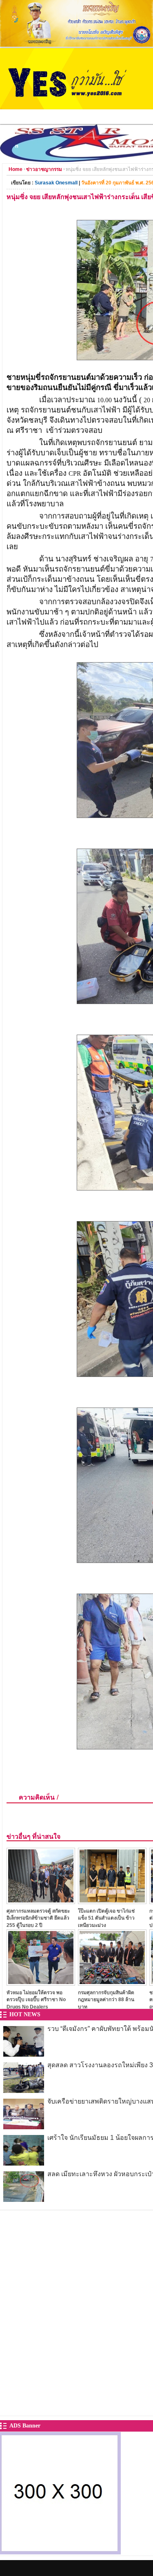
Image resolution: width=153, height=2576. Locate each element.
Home (16, 169)
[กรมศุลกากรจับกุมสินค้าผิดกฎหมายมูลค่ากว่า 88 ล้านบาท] (112, 1983)
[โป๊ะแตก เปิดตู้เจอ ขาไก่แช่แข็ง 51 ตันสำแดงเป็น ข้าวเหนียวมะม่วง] (112, 1902)
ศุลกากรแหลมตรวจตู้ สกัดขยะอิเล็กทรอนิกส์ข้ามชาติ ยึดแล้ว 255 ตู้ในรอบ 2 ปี (38, 1918)
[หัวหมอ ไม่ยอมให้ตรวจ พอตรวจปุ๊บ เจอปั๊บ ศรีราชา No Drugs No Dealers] (41, 1983)
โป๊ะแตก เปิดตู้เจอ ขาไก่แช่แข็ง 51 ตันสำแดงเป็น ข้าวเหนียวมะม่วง (106, 1918)
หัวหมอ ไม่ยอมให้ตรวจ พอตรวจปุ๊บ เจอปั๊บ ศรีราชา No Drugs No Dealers (36, 2000)
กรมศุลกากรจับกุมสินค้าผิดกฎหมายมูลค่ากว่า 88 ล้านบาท (106, 2000)
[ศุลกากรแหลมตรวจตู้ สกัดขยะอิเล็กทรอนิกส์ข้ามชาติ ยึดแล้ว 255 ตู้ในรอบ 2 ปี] (41, 1902)
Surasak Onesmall (56, 183)
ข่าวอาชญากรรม (44, 169)
